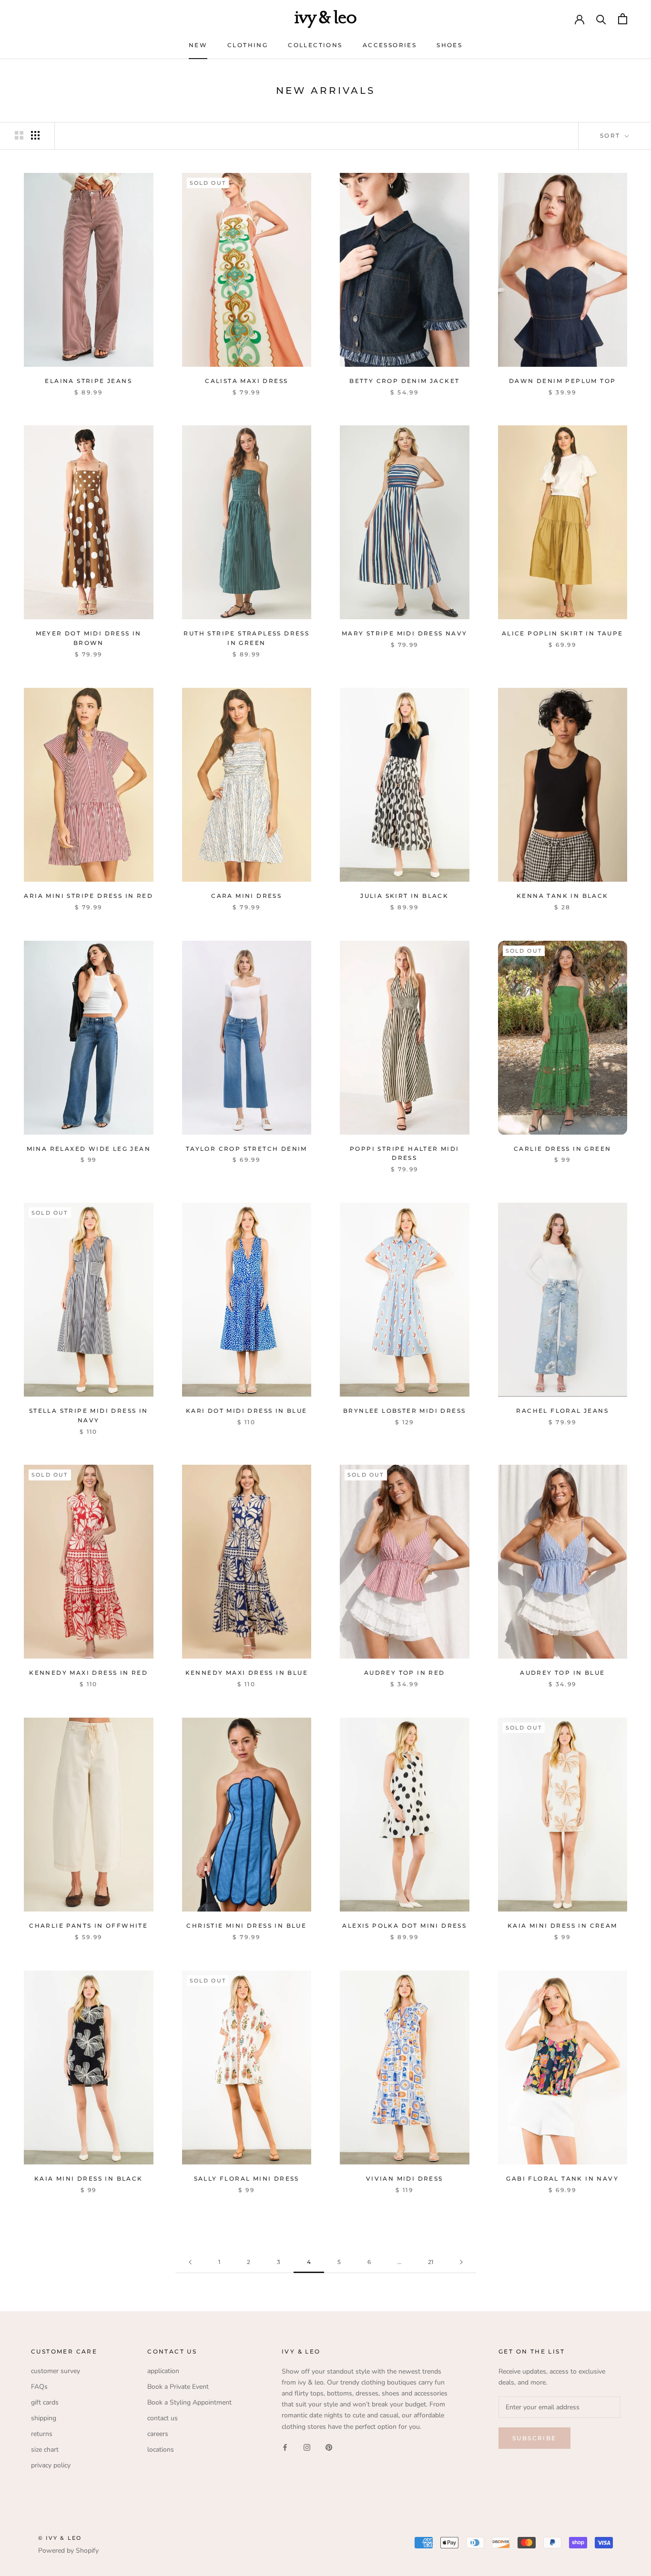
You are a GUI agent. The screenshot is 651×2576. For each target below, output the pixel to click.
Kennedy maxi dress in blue (247, 1673)
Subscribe (534, 2438)
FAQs (39, 2387)
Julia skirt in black (404, 896)
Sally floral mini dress (247, 2179)
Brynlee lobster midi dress (404, 1411)
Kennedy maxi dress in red (88, 1673)
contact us (163, 2418)
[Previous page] (190, 2262)
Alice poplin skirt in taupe (563, 633)
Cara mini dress (246, 896)
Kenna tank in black (563, 896)
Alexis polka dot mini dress (404, 1926)
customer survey (56, 2371)
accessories (390, 45)
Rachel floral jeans (562, 1411)
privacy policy (51, 2465)
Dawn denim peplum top (562, 381)
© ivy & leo (60, 2538)
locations (161, 2450)
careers (158, 2434)
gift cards (45, 2402)
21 (431, 2262)
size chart (45, 2450)
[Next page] (461, 2262)
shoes (449, 45)
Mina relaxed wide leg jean (89, 1149)
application (163, 2371)
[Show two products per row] (19, 135)
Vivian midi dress (405, 2179)
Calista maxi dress (246, 381)
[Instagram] (307, 2447)
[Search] (601, 19)
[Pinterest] (329, 2447)
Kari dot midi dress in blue (247, 1411)
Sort (611, 136)
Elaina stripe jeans (88, 381)
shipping (44, 2418)
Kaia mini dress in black (89, 2179)
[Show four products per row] (35, 135)
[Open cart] (623, 19)
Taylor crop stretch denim (247, 1149)
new (198, 45)
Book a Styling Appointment (189, 2402)
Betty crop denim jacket (404, 381)
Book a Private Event (178, 2387)
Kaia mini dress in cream (563, 1926)
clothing (248, 45)
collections (315, 45)
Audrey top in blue (562, 1673)
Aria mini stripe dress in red (88, 896)
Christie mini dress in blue (246, 1926)
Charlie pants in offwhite (88, 1926)
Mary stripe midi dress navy (405, 633)
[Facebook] (285, 2447)
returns (42, 2434)
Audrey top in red (405, 1673)
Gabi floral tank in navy (562, 2179)
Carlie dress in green (562, 1149)
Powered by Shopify (68, 2551)
